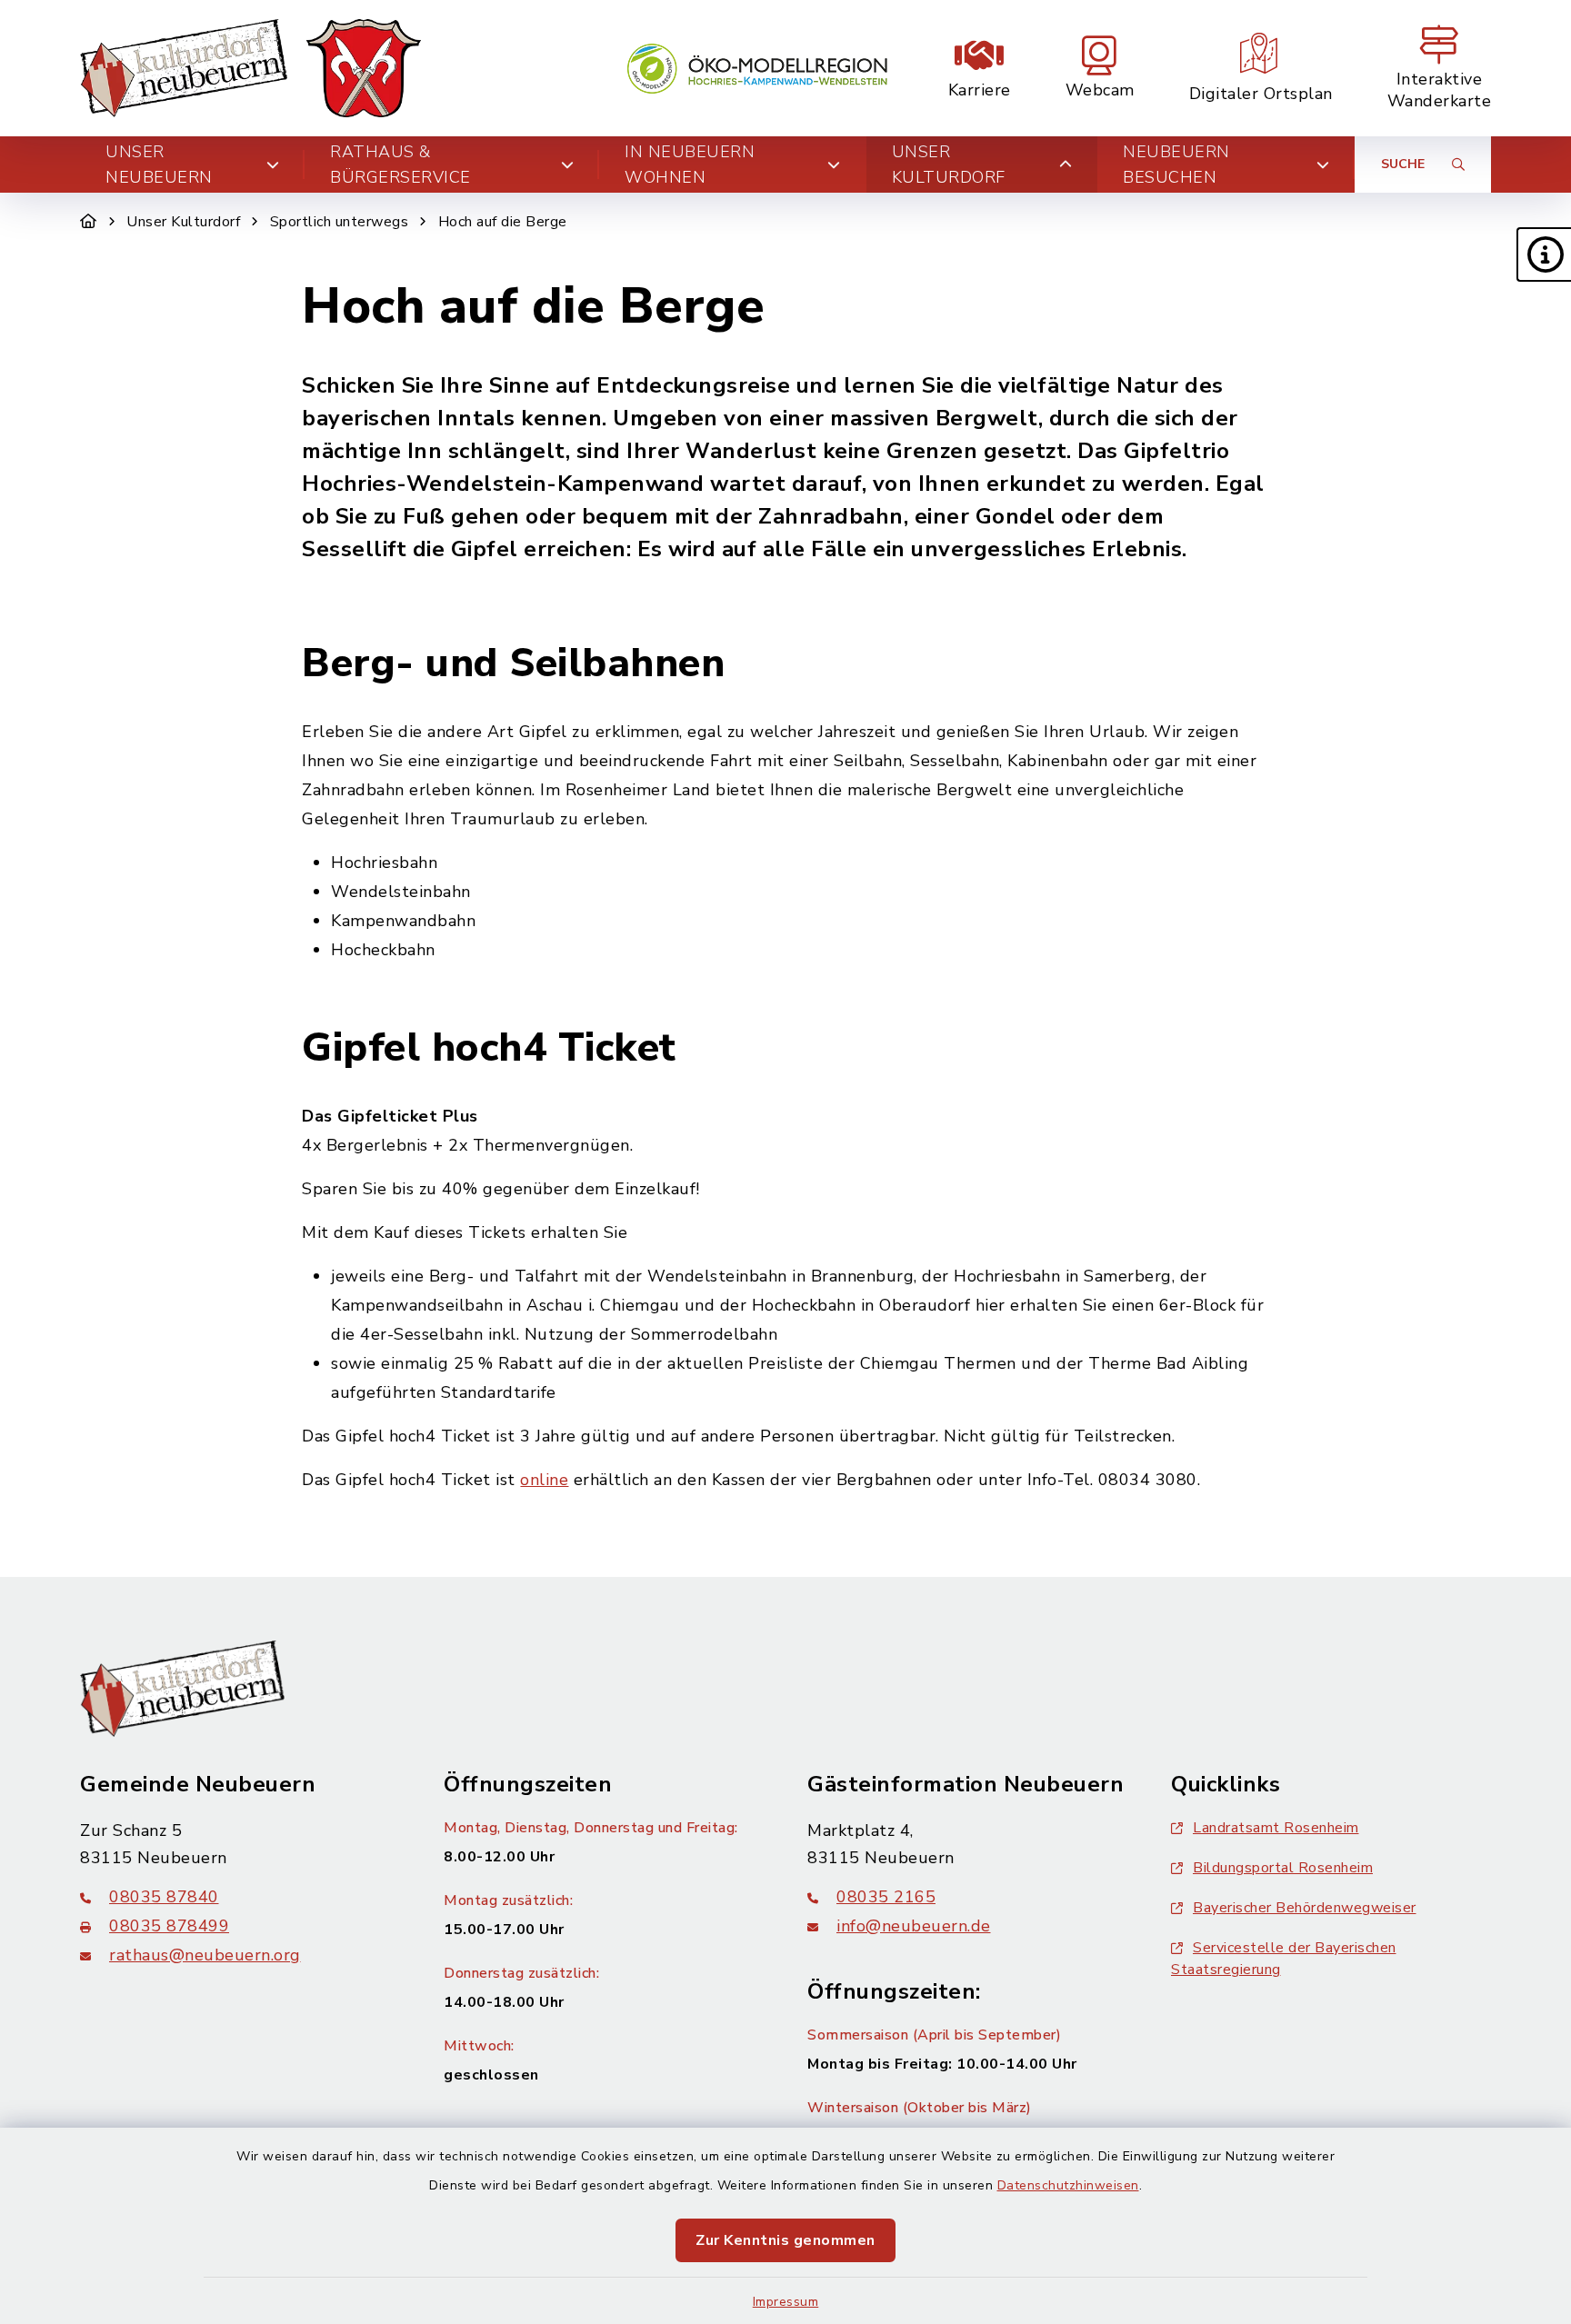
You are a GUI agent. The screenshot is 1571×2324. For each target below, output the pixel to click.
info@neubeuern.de (914, 1926)
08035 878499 (169, 1926)
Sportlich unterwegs (340, 222)
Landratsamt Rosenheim (1276, 1828)
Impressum (786, 2302)
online (544, 1480)
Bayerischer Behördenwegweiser (1305, 1908)
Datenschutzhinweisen (1068, 2185)
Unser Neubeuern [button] (159, 165)
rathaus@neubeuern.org (205, 1955)
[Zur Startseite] (89, 222)
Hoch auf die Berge (503, 222)
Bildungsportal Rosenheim (1283, 1868)
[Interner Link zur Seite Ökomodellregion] (757, 69)
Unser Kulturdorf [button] (949, 165)
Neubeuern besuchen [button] (1176, 165)
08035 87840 (164, 1897)
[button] (1544, 254)
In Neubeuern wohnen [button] (690, 165)
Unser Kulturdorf (183, 222)
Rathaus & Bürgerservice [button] (400, 165)
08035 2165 (886, 1897)
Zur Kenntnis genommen (785, 2240)
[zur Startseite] (250, 68)
